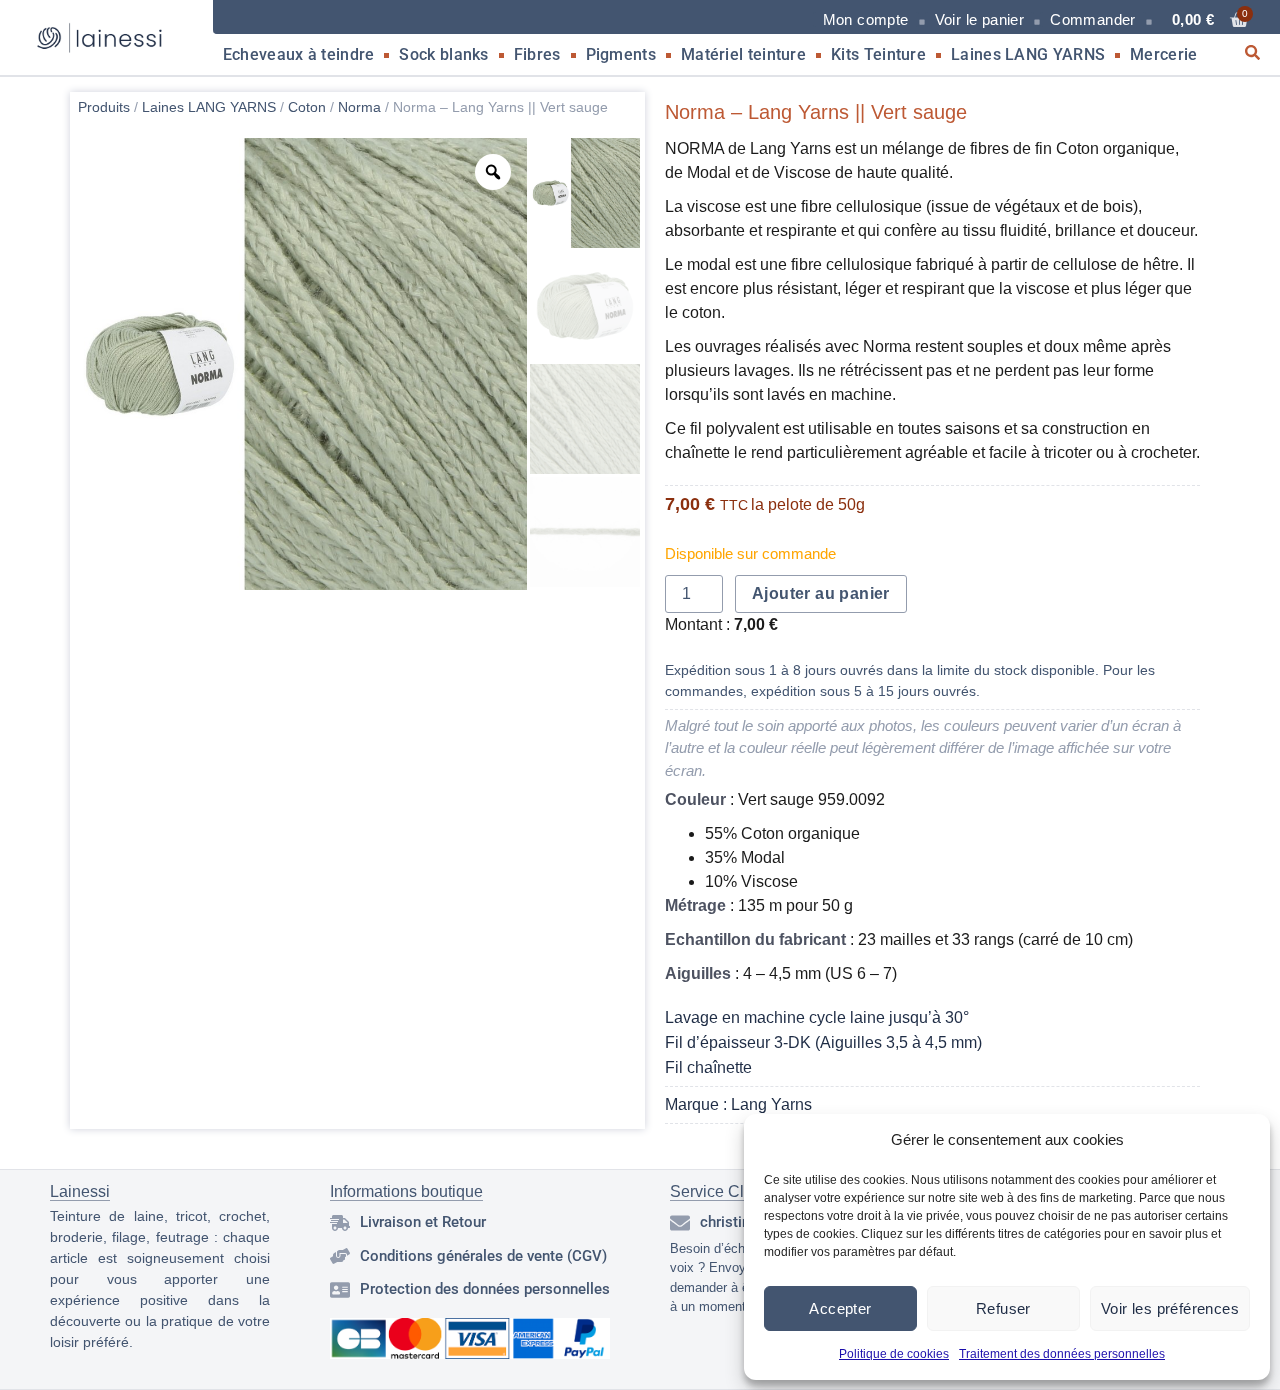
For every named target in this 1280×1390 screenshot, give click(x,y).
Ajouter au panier (821, 593)
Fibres (537, 54)
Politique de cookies (894, 1354)
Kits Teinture (878, 54)
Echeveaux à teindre (299, 54)
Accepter (840, 1308)
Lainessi (80, 1191)
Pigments (621, 54)
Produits (104, 107)
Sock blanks (443, 54)
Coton (307, 107)
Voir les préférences (1170, 1308)
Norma (359, 107)
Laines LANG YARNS (1028, 54)
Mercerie (1163, 54)
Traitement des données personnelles (1062, 1354)
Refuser (1003, 1308)
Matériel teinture (743, 54)
